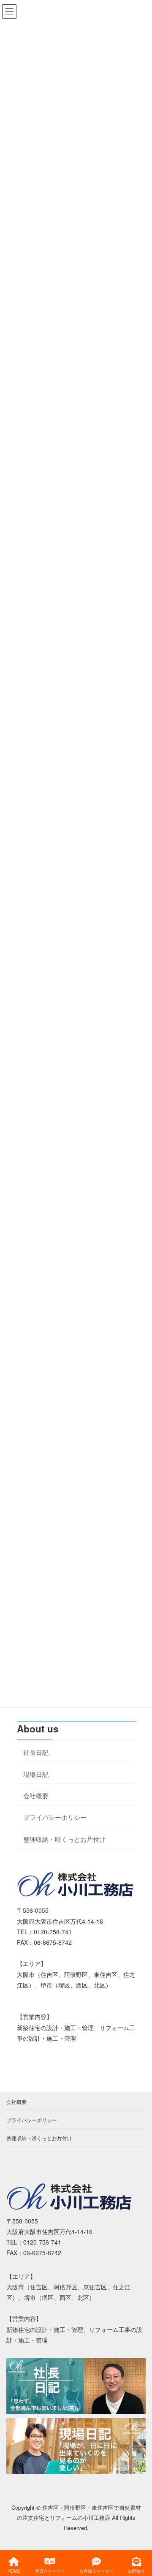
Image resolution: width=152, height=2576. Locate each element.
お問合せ (136, 2571)
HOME (14, 2571)
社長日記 (36, 1752)
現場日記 (36, 1774)
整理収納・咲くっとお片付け (64, 1839)
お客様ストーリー (96, 2571)
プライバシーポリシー (55, 1817)
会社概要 (36, 1795)
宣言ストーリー (50, 2571)
